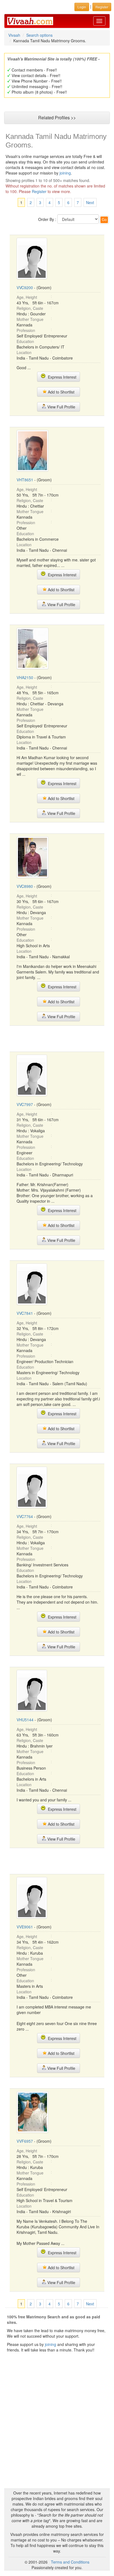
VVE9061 (25, 1927)
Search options (39, 35)
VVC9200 (25, 287)
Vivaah (14, 35)
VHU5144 (25, 1720)
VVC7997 (25, 1104)
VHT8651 (25, 480)
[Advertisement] (57, 1038)
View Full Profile (61, 407)
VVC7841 (25, 1313)
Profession (26, 330)
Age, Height (27, 297)
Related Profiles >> (57, 118)
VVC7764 (25, 1516)
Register (39, 191)
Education (25, 341)
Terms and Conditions (70, 2562)
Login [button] (82, 7)
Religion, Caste (30, 308)
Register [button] (102, 7)
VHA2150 (25, 677)
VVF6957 (25, 2141)
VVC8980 (25, 886)
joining (65, 173)
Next (90, 202)
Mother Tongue (30, 319)
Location (24, 352)
